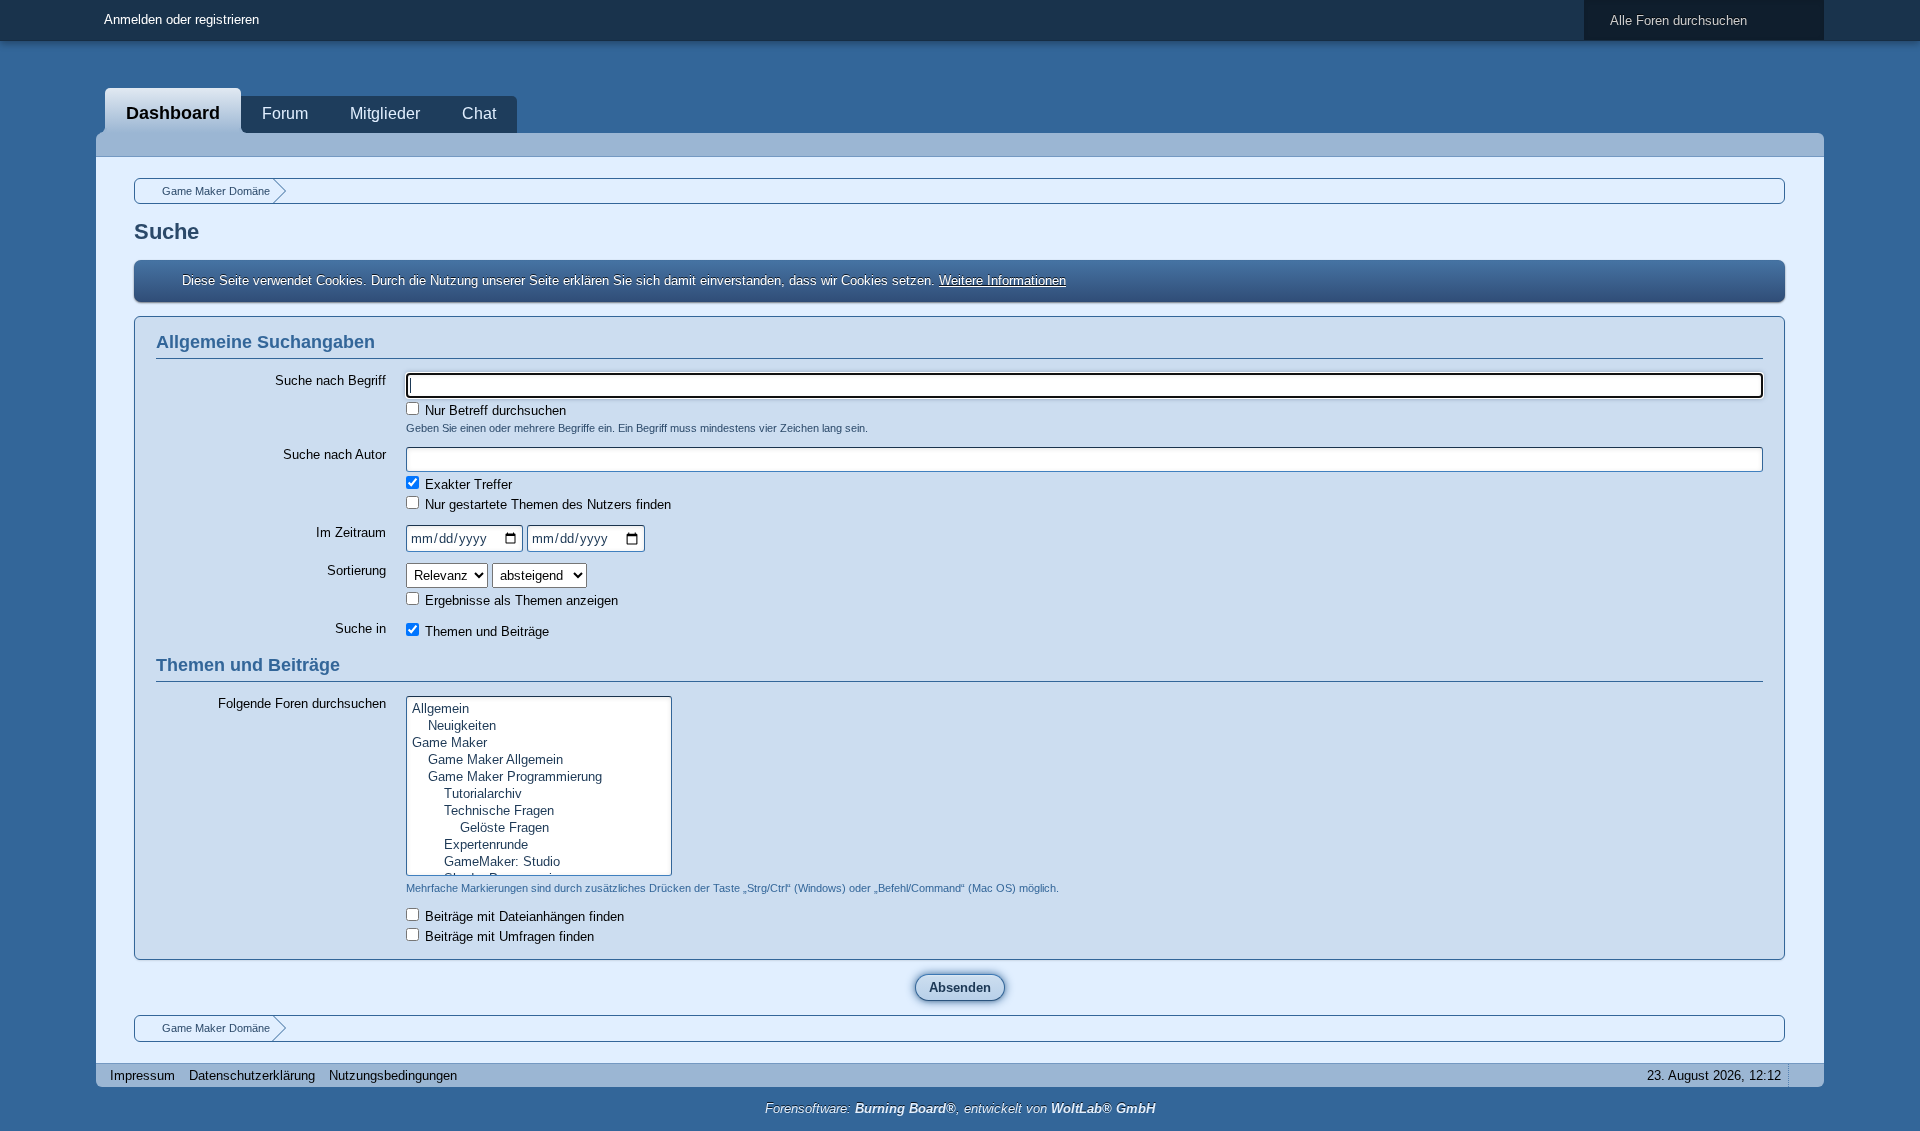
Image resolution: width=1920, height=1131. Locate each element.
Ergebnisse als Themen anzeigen (519, 600)
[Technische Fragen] (539, 811)
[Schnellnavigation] (1775, 144)
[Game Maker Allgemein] (539, 760)
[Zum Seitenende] (1803, 144)
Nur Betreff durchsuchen (493, 410)
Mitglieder (385, 113)
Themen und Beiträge (485, 631)
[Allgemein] (539, 709)
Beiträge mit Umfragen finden (507, 936)
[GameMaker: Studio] (539, 862)
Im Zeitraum (351, 532)
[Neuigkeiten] (539, 726)
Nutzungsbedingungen (393, 1075)
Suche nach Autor (334, 454)
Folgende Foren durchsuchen (302, 703)
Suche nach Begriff (330, 380)
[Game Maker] (539, 743)
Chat (479, 113)
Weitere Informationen (1002, 280)
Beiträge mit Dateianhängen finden (522, 916)
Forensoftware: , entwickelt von (960, 1108)
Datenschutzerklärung (252, 1075)
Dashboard (173, 113)
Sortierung (356, 570)
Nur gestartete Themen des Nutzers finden (546, 504)
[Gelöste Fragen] (539, 828)
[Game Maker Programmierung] (539, 777)
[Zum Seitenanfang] (1803, 1075)
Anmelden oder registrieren (181, 19)
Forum (285, 113)
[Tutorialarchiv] (539, 794)
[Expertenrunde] (539, 845)
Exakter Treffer (466, 484)
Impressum (142, 1075)
